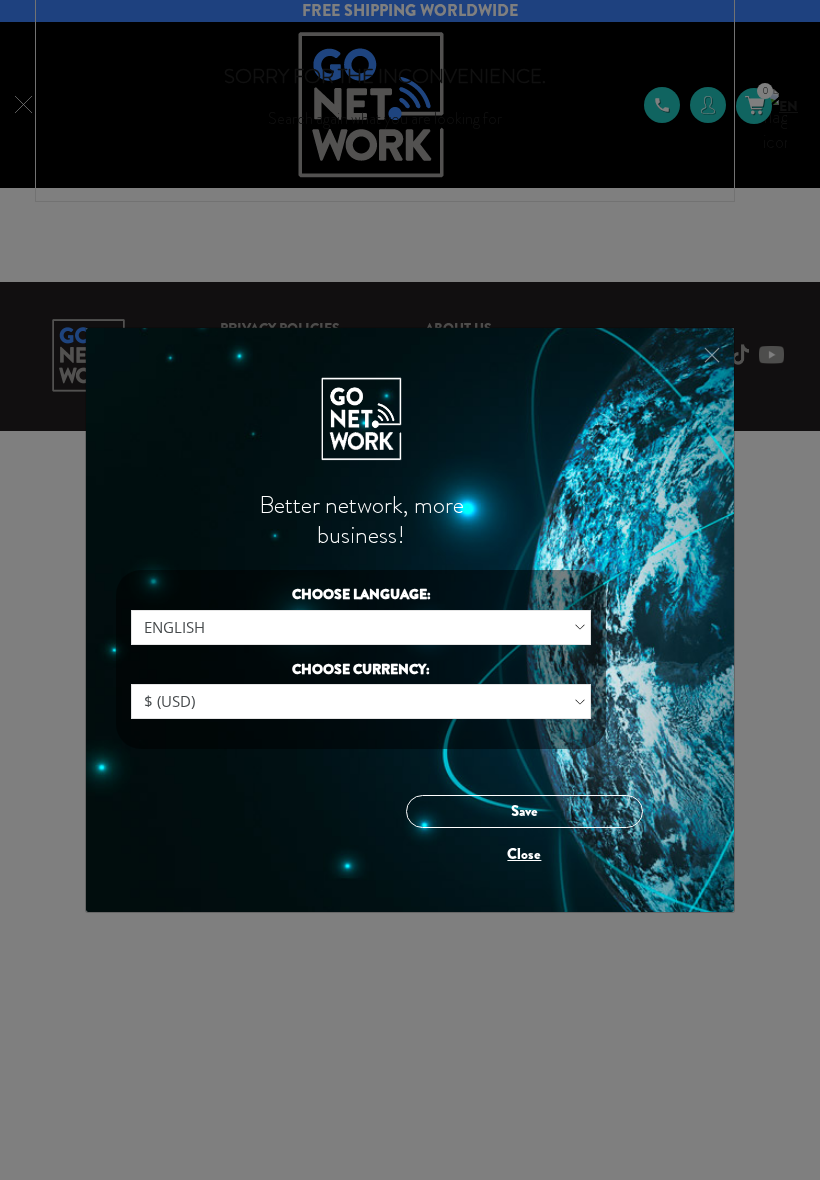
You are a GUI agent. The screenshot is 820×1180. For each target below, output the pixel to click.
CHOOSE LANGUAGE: (361, 594)
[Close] (711, 355)
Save (524, 811)
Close (524, 854)
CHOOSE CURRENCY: (361, 669)
